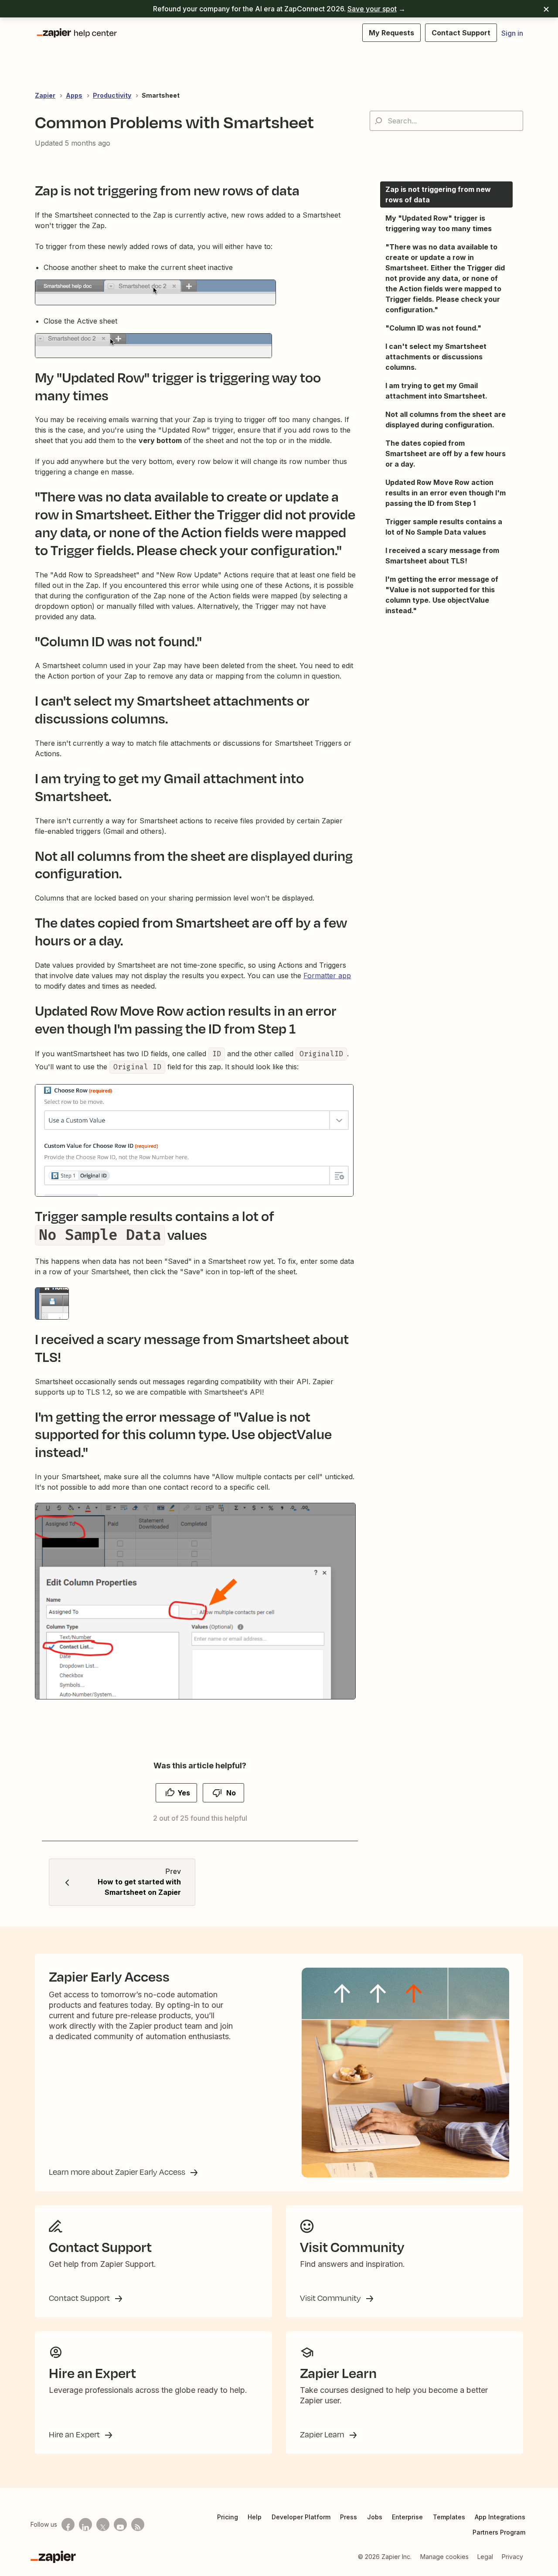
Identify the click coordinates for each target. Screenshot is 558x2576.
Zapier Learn (323, 2434)
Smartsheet (161, 95)
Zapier (45, 95)
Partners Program (499, 2532)
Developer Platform (301, 2517)
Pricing (228, 2517)
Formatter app (327, 976)
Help (255, 2517)
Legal (485, 2557)
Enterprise (407, 2517)
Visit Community (331, 2298)
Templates (449, 2517)
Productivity (112, 95)
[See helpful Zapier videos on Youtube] (120, 2525)
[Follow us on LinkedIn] (85, 2525)
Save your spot (372, 9)
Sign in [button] (512, 33)
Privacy (512, 2557)
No (231, 1793)
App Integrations (500, 2517)
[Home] (76, 33)
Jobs (375, 2517)
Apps (74, 95)
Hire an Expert (75, 2434)
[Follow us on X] (103, 2525)
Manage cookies (444, 2557)
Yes (184, 1793)
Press (349, 2517)
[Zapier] (53, 2557)
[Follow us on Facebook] (68, 2525)
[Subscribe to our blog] (138, 2525)
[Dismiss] (546, 9)
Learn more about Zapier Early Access (118, 2172)
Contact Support (80, 2298)
